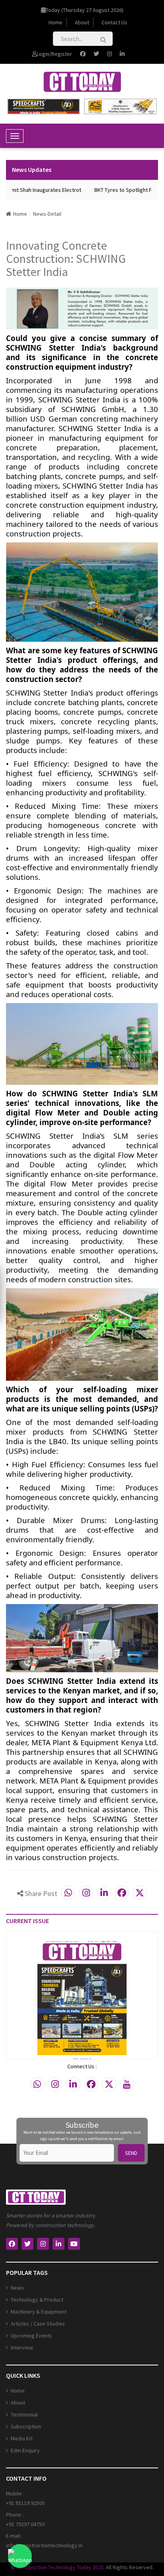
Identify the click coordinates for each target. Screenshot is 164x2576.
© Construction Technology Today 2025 (57, 2567)
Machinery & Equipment (39, 2312)
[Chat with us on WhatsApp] (20, 2556)
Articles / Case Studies (38, 2324)
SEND (131, 2153)
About (82, 22)
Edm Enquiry (25, 2450)
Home (56, 22)
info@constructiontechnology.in (44, 2545)
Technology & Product (37, 2300)
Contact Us (114, 22)
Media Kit (22, 2438)
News (17, 2288)
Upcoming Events (31, 2336)
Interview (22, 2347)
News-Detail (47, 214)
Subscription (26, 2426)
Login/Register (54, 54)
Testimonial (24, 2414)
